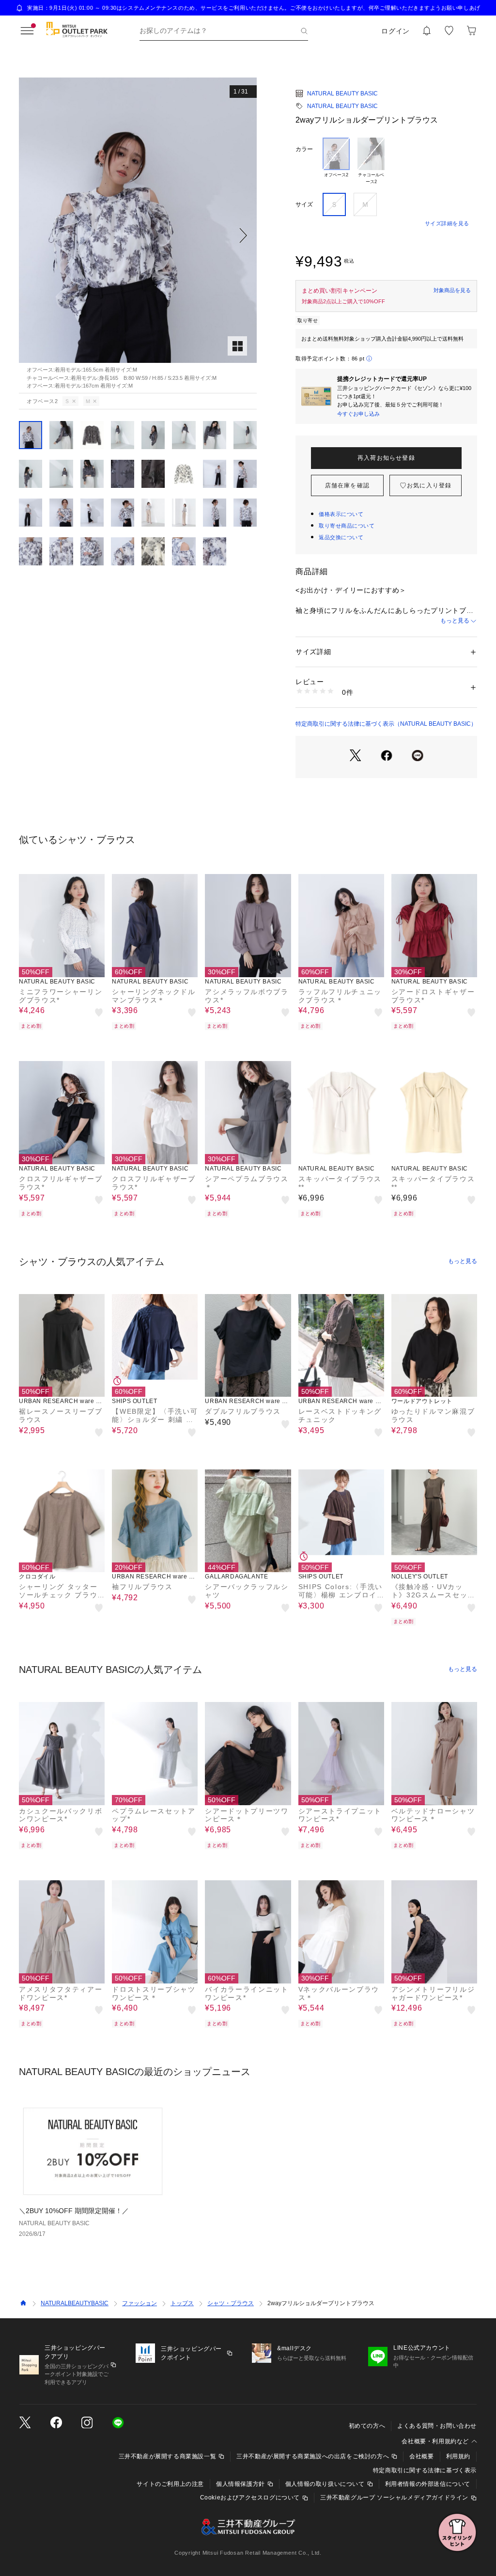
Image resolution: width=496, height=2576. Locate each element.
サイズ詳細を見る (447, 223)
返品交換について (341, 537)
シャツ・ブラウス (231, 2303)
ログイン (395, 31)
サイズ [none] (304, 204)
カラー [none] (304, 149)
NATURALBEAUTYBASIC (75, 2303)
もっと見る (455, 621)
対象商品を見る (452, 290)
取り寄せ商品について (347, 526)
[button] (138, 235)
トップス (182, 2303)
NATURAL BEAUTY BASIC (342, 94)
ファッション (139, 2303)
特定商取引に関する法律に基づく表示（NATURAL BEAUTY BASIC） (386, 724)
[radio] (336, 161)
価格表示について (341, 514)
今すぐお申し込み (358, 414)
